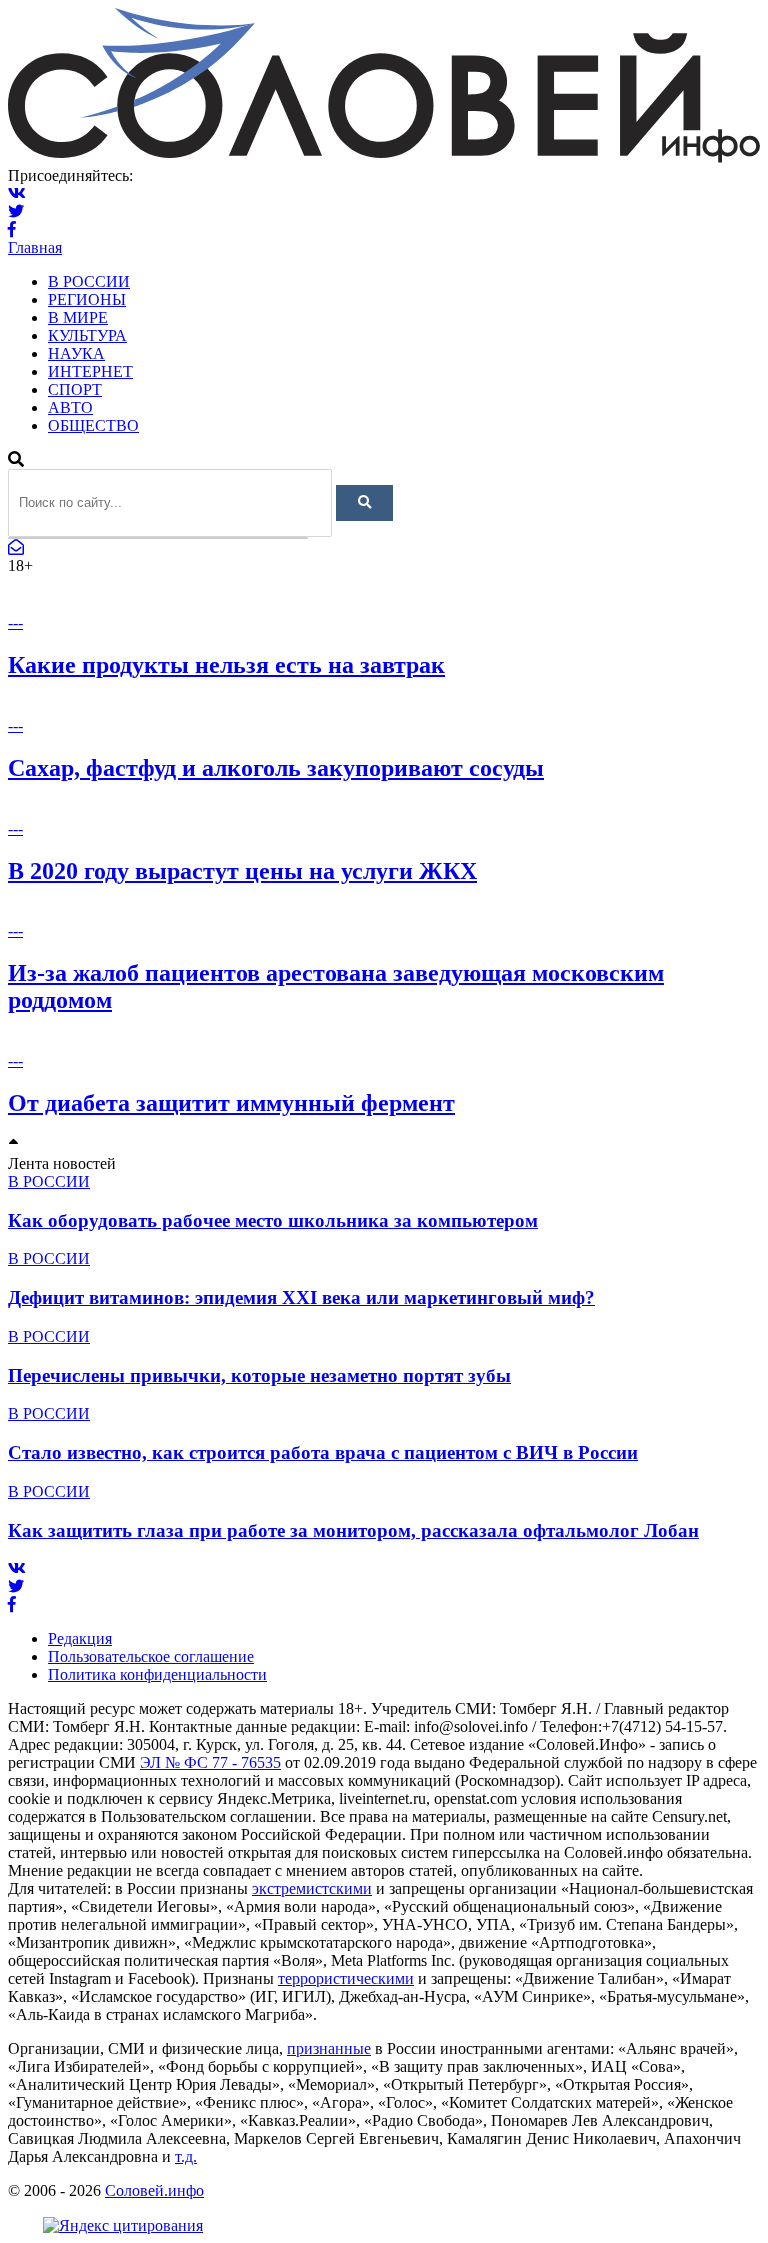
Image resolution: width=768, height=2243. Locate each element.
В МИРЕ (78, 317)
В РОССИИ (89, 281)
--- (15, 622)
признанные (329, 2048)
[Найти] (364, 503)
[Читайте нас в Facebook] (12, 229)
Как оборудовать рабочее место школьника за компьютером (273, 1220)
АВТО (70, 407)
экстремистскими (312, 1888)
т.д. (186, 2156)
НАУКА (76, 353)
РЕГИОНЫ (87, 299)
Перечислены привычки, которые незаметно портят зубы (259, 1375)
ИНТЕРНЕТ (90, 371)
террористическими (346, 1978)
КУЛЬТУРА (87, 335)
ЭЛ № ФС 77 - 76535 (210, 1762)
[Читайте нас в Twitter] (16, 211)
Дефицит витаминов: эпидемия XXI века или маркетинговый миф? (301, 1297)
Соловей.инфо (154, 2190)
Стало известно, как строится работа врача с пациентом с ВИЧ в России (323, 1452)
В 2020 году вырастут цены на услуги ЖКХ (242, 871)
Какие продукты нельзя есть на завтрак (226, 665)
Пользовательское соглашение (151, 1656)
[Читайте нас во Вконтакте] (17, 193)
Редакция (80, 1638)
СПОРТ (75, 389)
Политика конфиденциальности (157, 1674)
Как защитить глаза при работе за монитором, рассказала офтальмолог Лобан (353, 1530)
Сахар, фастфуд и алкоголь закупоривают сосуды (276, 768)
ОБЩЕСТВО (93, 425)
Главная (35, 247)
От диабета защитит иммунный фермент (231, 1103)
